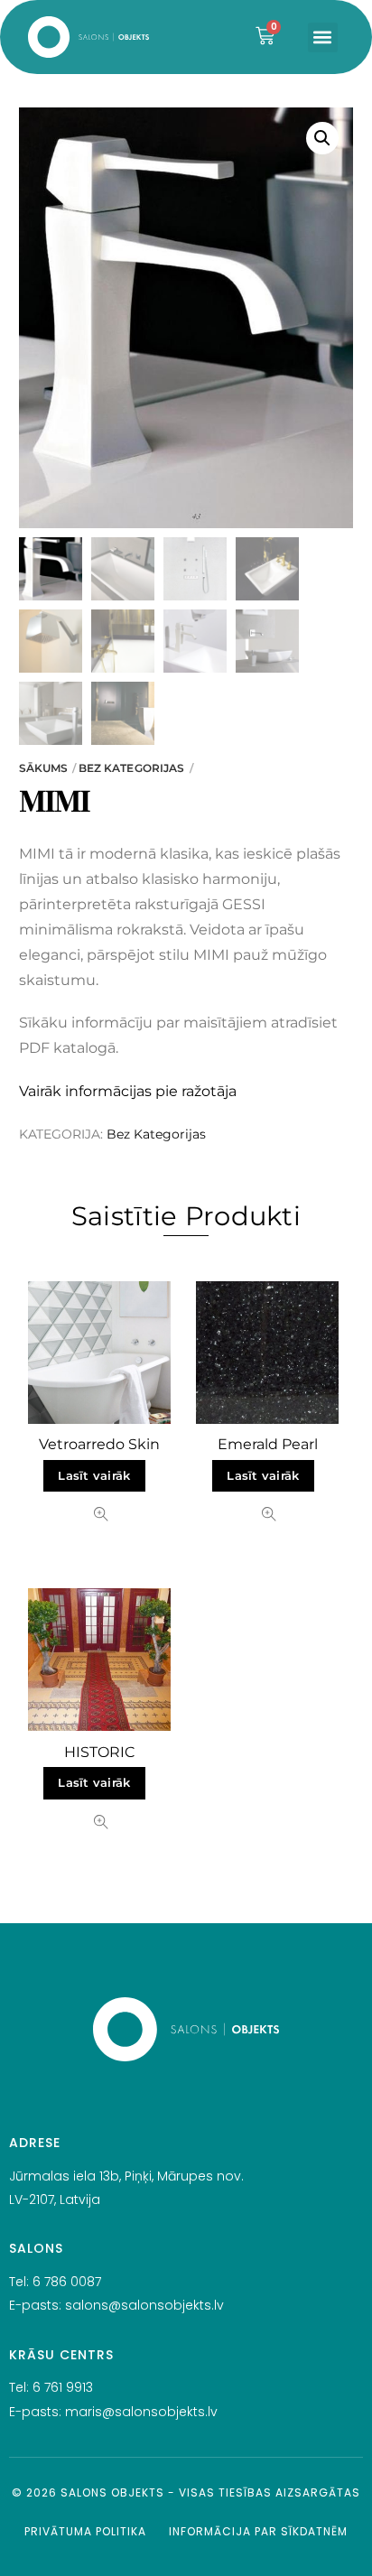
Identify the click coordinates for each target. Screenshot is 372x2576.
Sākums (44, 768)
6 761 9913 (63, 2387)
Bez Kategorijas (132, 768)
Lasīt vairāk (94, 1476)
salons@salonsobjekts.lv (144, 2305)
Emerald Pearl (268, 1444)
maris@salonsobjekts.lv (141, 2412)
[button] (323, 37)
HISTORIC (99, 1752)
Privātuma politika (85, 2531)
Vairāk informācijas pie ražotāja (128, 1091)
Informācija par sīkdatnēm (258, 2531)
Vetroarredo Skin (99, 1444)
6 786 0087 (67, 2282)
